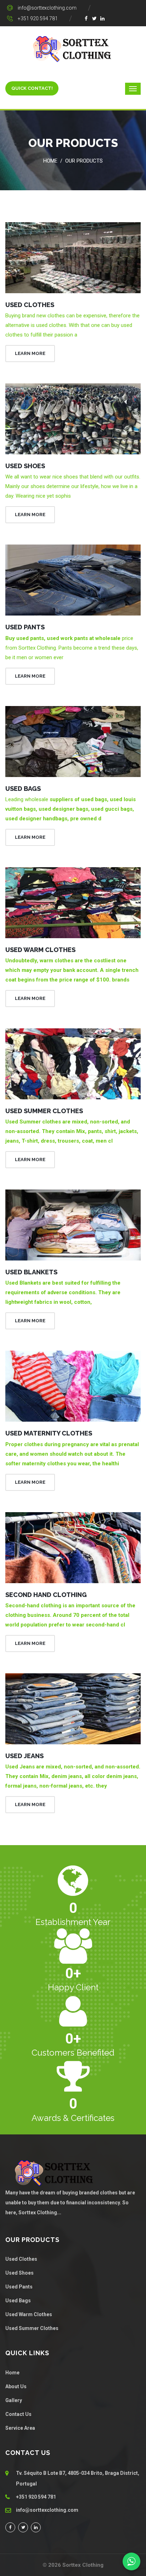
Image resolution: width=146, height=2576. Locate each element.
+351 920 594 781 (38, 18)
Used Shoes (25, 466)
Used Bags (23, 789)
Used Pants (25, 627)
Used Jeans (24, 1756)
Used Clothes (30, 305)
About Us (16, 2386)
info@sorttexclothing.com (47, 8)
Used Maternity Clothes (49, 1433)
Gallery (14, 2400)
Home (50, 161)
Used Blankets (31, 1272)
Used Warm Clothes (40, 950)
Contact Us (18, 2414)
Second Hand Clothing (46, 1595)
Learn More (30, 353)
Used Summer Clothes (44, 1111)
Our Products (84, 161)
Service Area (20, 2428)
